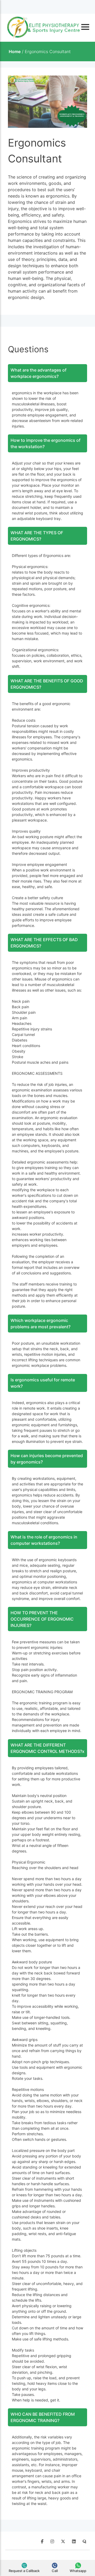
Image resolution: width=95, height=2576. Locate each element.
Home (15, 51)
